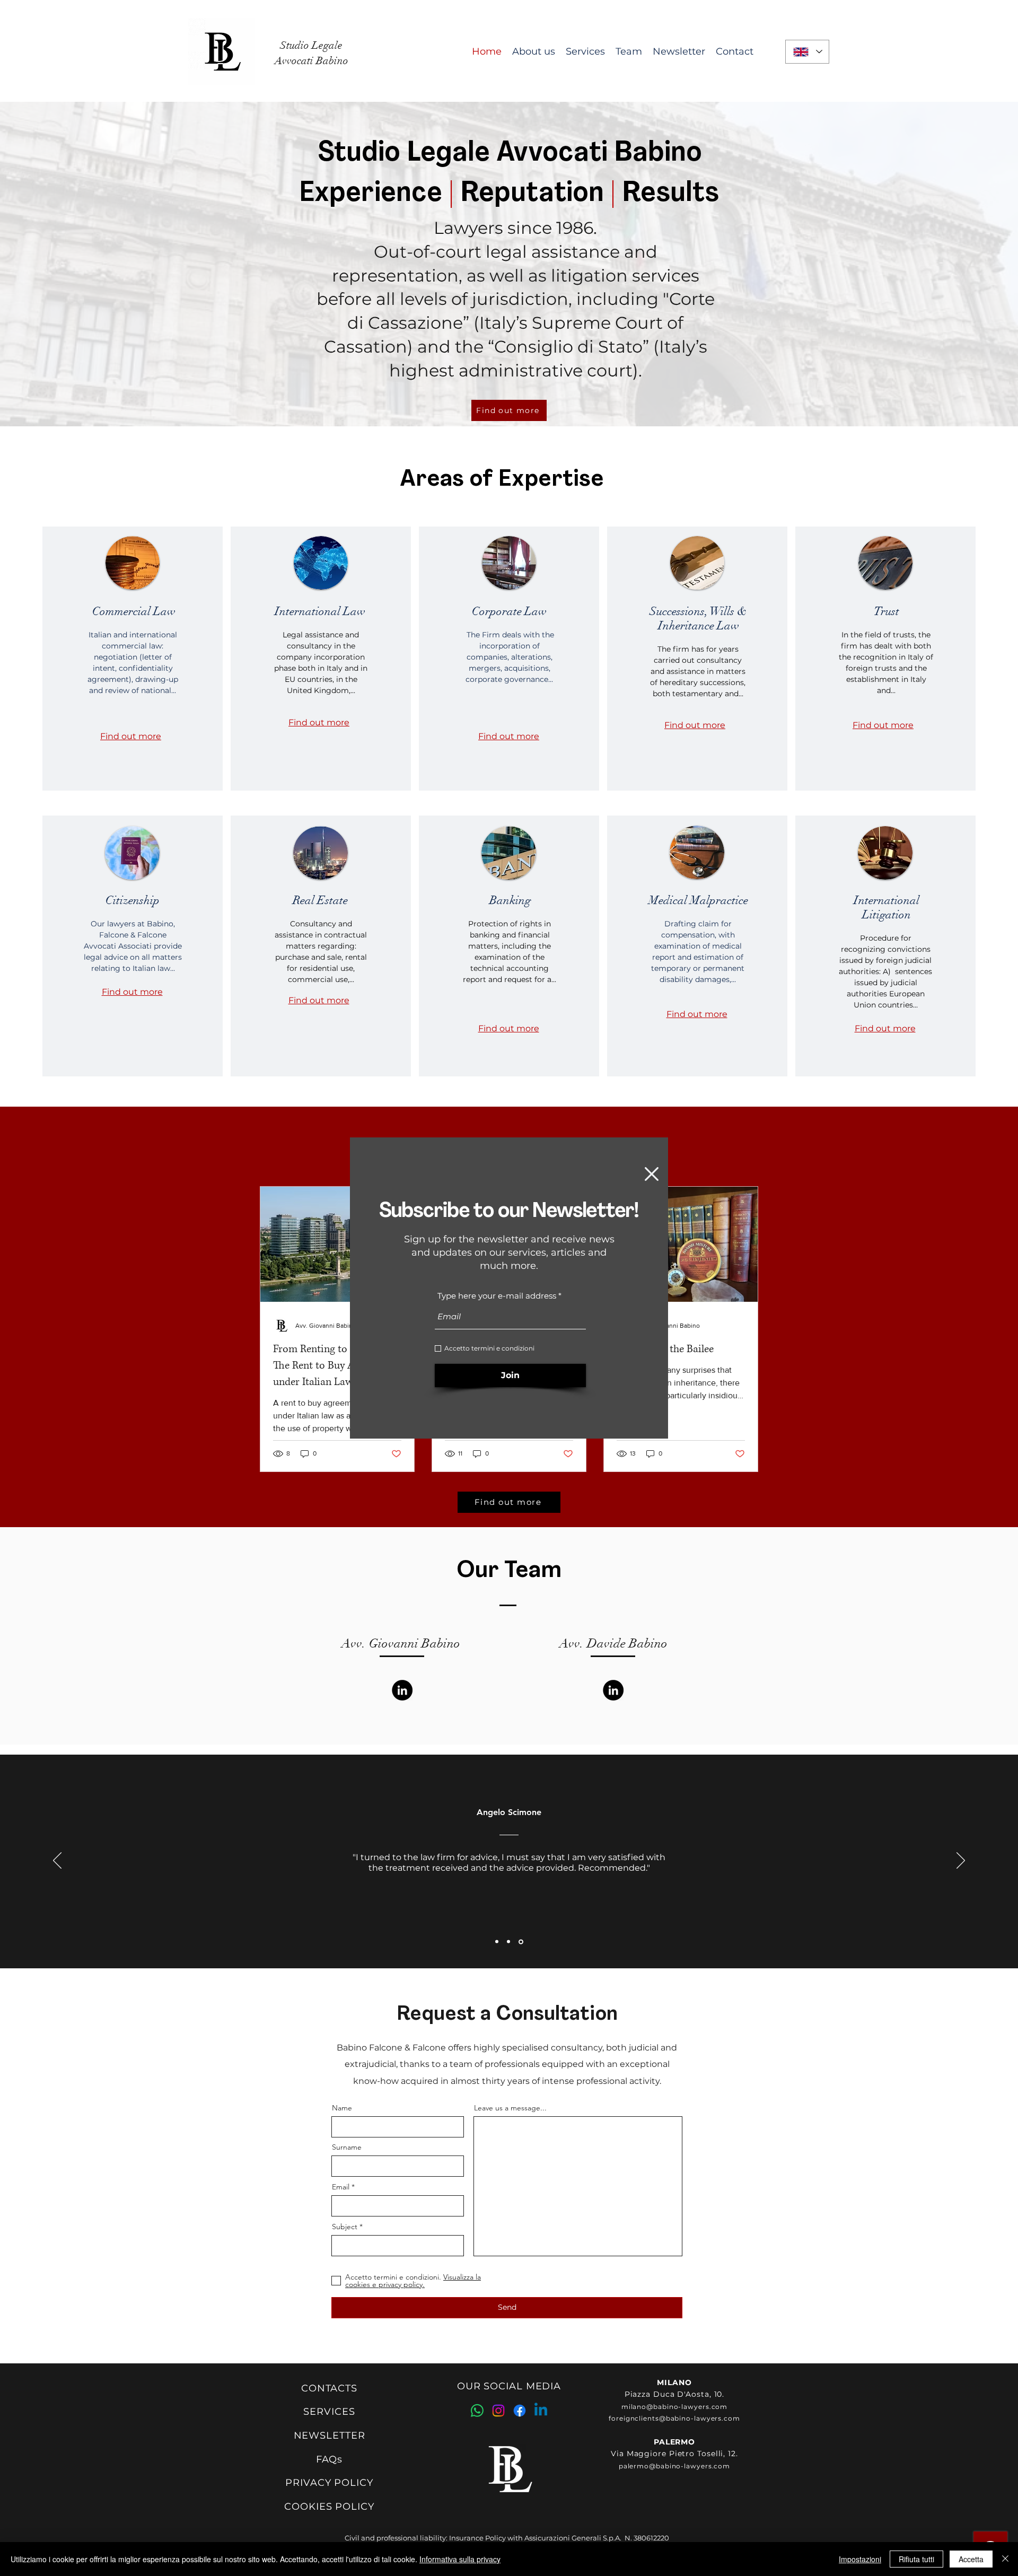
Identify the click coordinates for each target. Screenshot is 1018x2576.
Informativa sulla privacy (460, 2559)
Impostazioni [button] (860, 2559)
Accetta (971, 2559)
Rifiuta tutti (916, 2559)
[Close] (1005, 2559)
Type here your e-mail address (497, 1296)
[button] (652, 1174)
